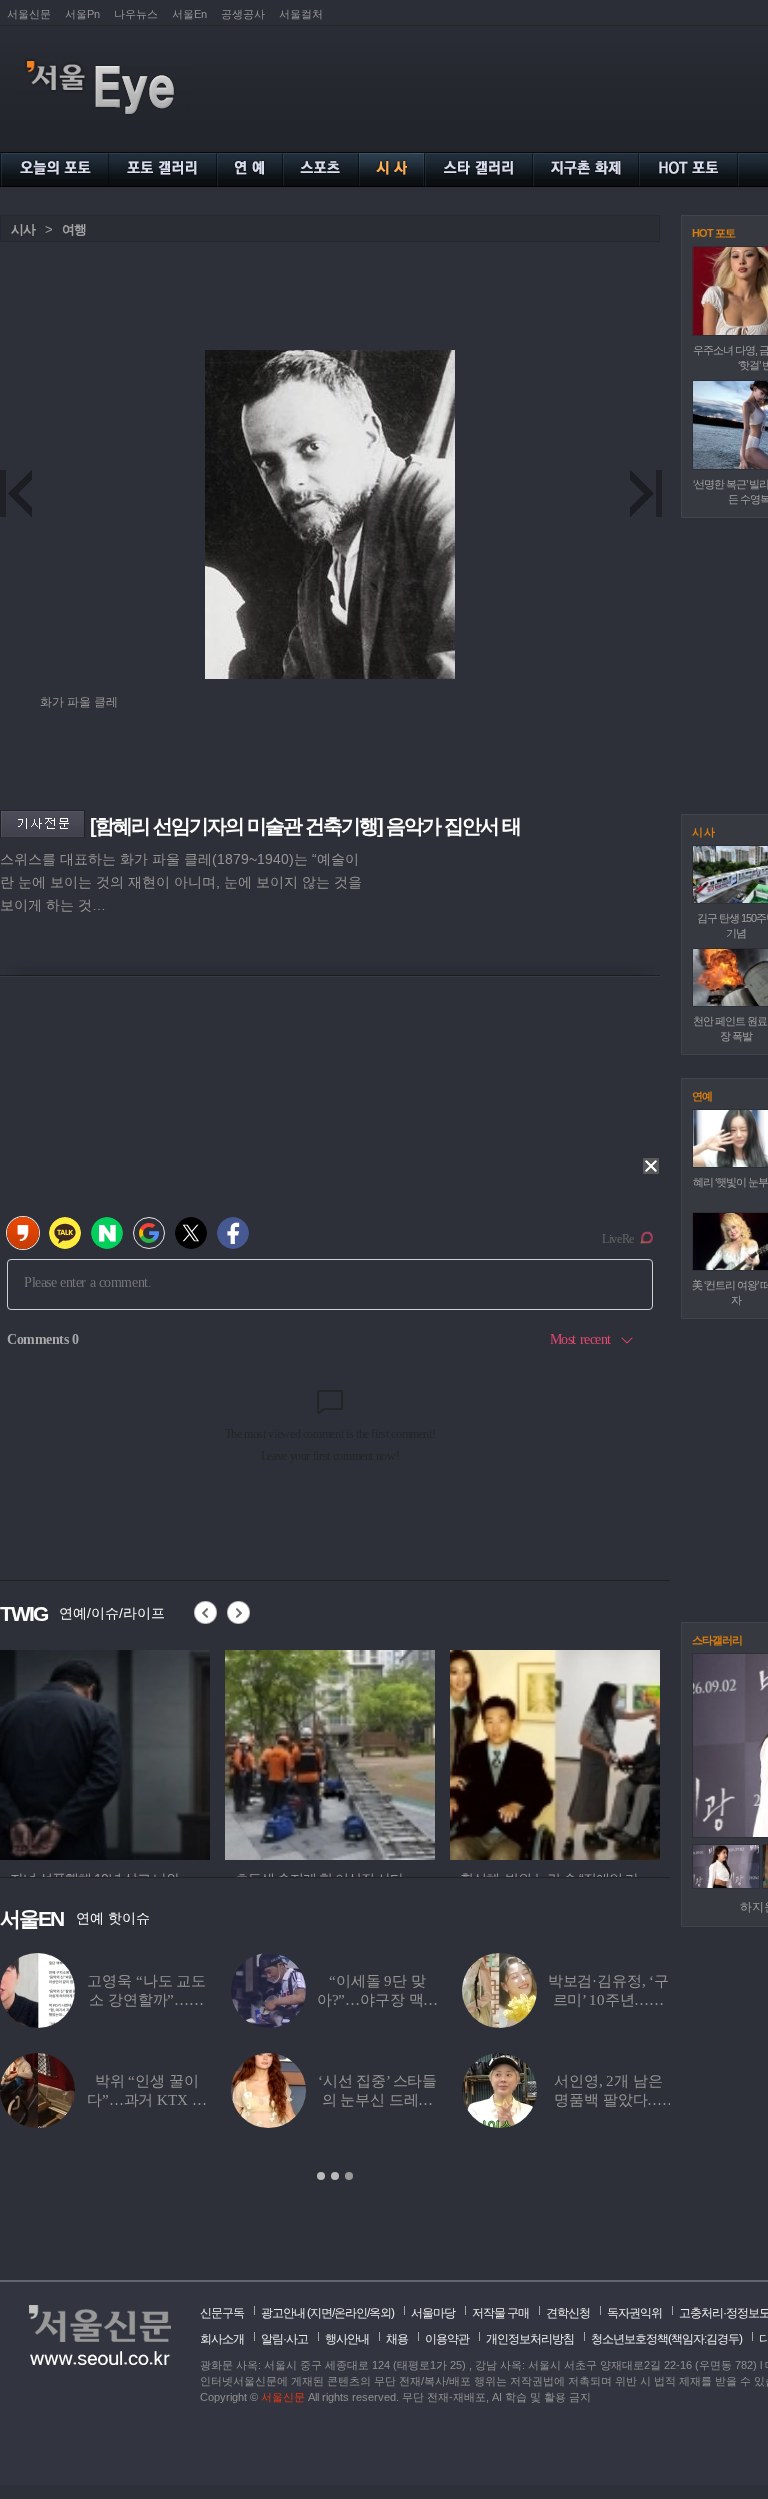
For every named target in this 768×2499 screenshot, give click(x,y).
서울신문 (29, 14)
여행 (74, 229)
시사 (23, 229)
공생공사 (243, 14)
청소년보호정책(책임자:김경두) (666, 2339)
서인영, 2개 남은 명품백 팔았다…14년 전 (608, 2100)
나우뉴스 (136, 14)
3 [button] (349, 2176)
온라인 (350, 2313)
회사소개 (222, 2339)
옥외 (380, 2313)
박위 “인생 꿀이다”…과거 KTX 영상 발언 (146, 2100)
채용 (397, 2339)
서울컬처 (301, 14)
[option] (105, 1752)
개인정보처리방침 (530, 2339)
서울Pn (82, 14)
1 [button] (321, 2176)
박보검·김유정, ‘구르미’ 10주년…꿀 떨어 (608, 2000)
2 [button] (335, 2176)
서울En (189, 14)
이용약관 (447, 2339)
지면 (321, 2313)
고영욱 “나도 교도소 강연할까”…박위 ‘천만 (146, 2000)
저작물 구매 (500, 2313)
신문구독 (222, 2313)
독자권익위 (634, 2313)
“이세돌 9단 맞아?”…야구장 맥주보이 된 (378, 2000)
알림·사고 (284, 2339)
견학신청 (568, 2313)
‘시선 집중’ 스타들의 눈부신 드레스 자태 (377, 2100)
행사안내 (347, 2339)
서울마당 (433, 2313)
